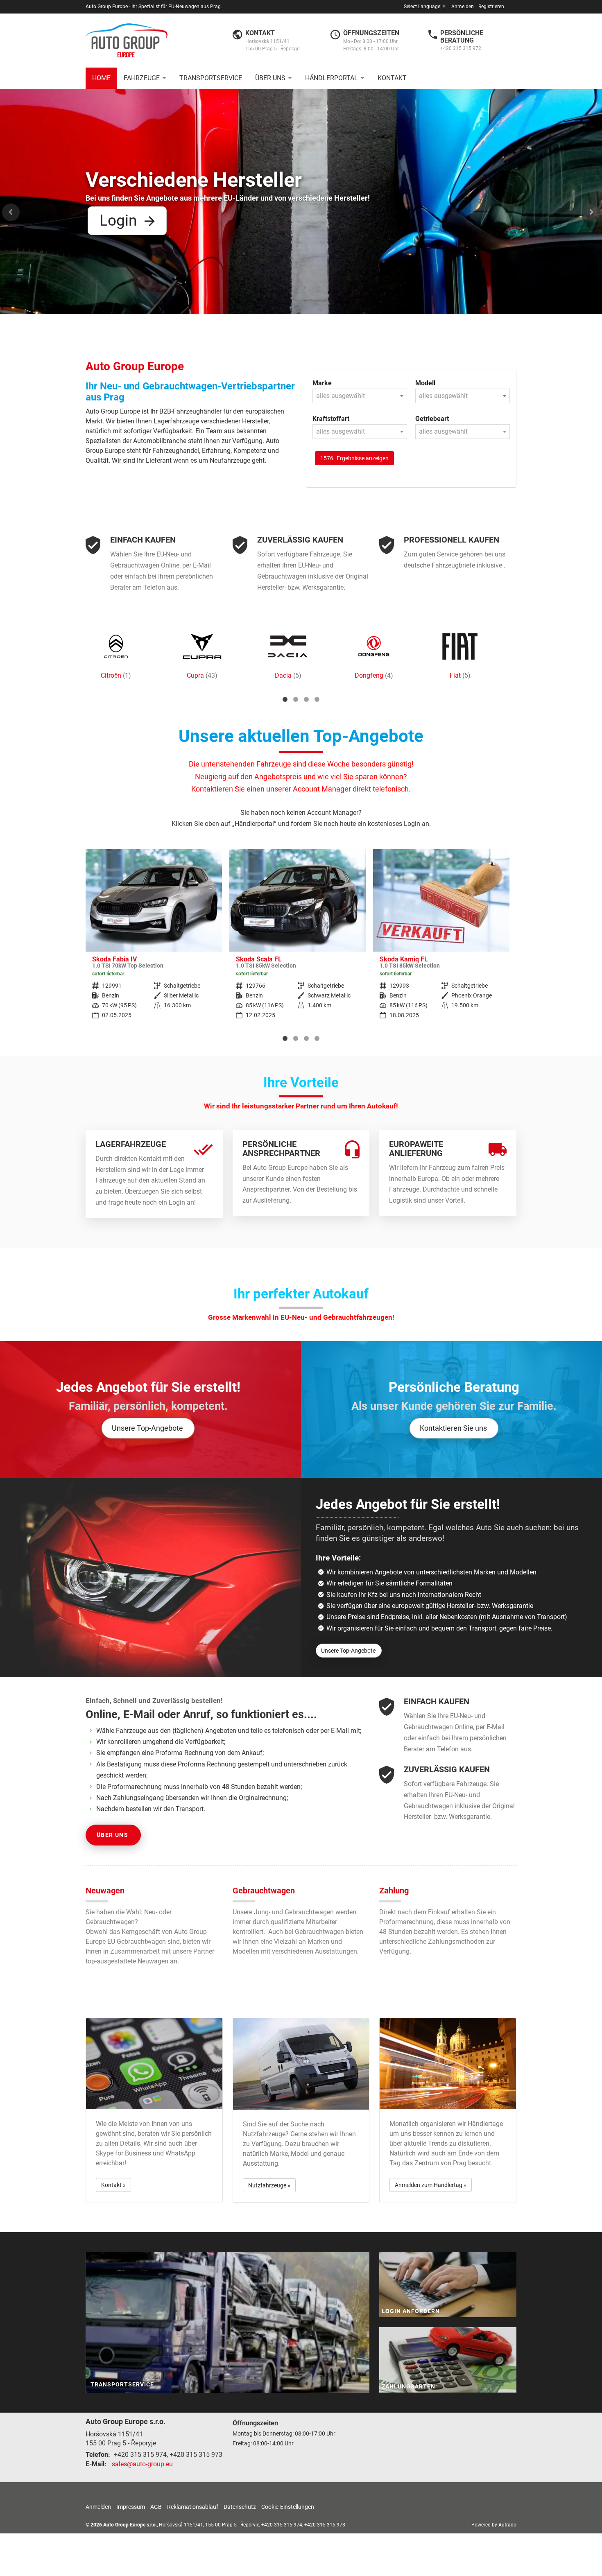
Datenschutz (240, 2507)
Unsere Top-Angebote (147, 1428)
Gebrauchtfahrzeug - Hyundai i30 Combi (441, 940)
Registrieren (491, 7)
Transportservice (211, 78)
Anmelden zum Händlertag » (431, 2185)
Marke (322, 383)
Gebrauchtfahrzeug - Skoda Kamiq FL (298, 940)
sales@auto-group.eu (142, 2464)
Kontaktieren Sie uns (453, 1428)
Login (118, 220)
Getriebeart (432, 419)
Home (101, 78)
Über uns (270, 78)
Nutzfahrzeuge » (269, 2185)
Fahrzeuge (142, 78)
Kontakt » (113, 2185)
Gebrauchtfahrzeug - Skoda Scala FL (154, 940)
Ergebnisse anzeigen (354, 458)
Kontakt (392, 78)
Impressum (131, 2507)
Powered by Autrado (494, 2525)
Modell (425, 383)
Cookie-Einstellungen (288, 2507)
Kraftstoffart (331, 419)
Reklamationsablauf (193, 2507)
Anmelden (463, 7)
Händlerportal (332, 78)
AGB (156, 2507)
